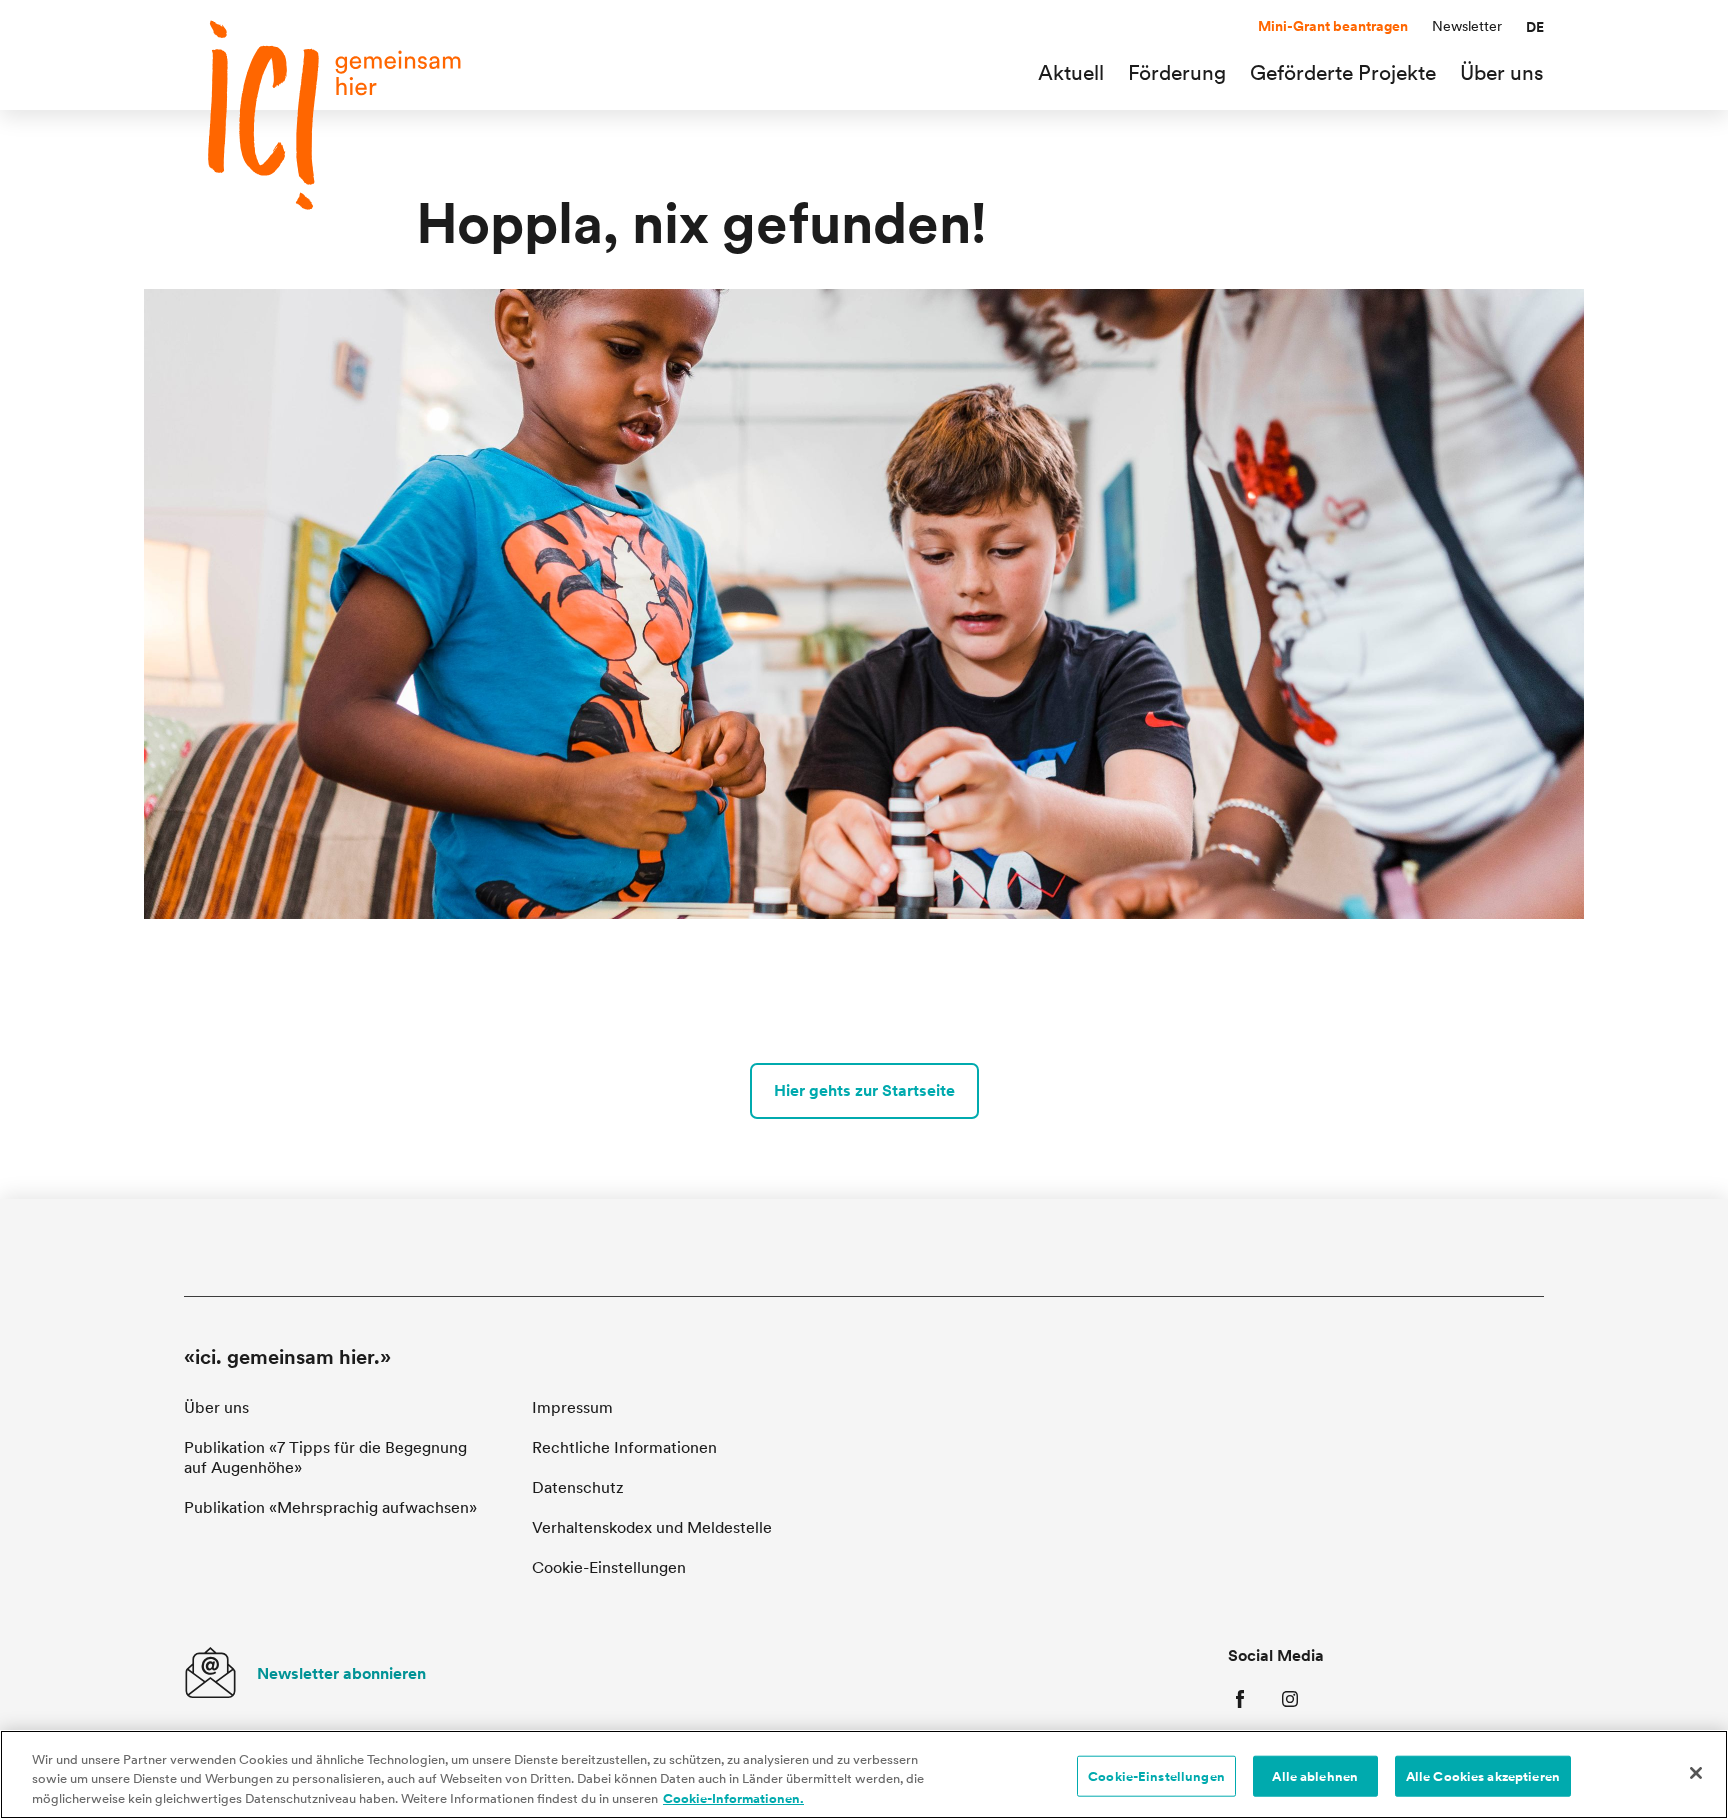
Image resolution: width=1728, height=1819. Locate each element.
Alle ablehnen (1315, 1775)
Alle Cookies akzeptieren (1483, 1775)
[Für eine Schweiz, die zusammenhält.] (334, 115)
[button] (1535, 27)
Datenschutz (578, 1487)
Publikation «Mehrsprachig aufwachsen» (330, 1507)
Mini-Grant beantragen (1333, 26)
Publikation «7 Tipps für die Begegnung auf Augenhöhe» (325, 1457)
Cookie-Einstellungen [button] (609, 1567)
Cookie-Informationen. (733, 1798)
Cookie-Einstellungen (1156, 1775)
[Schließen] (1696, 1773)
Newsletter (1467, 26)
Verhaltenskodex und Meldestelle (652, 1527)
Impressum (572, 1407)
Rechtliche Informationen (624, 1447)
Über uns (216, 1407)
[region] (864, 1774)
